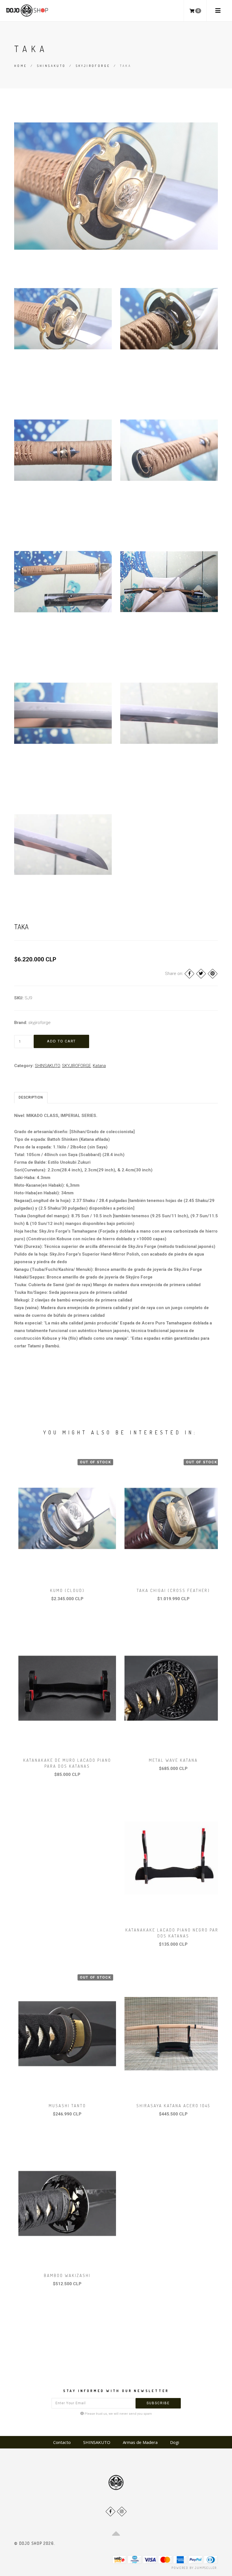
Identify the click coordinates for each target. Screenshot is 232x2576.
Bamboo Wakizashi (67, 2275)
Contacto (62, 2442)
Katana (99, 1066)
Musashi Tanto (67, 2106)
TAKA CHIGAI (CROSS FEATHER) (173, 1590)
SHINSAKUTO (51, 66)
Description (31, 1097)
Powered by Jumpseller (194, 2568)
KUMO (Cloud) (67, 1590)
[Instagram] (122, 2512)
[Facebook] (189, 974)
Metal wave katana (173, 1760)
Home (21, 66)
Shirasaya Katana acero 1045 (173, 2106)
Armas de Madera (140, 2442)
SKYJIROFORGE (93, 66)
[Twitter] (201, 974)
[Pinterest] (213, 974)
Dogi (175, 2442)
